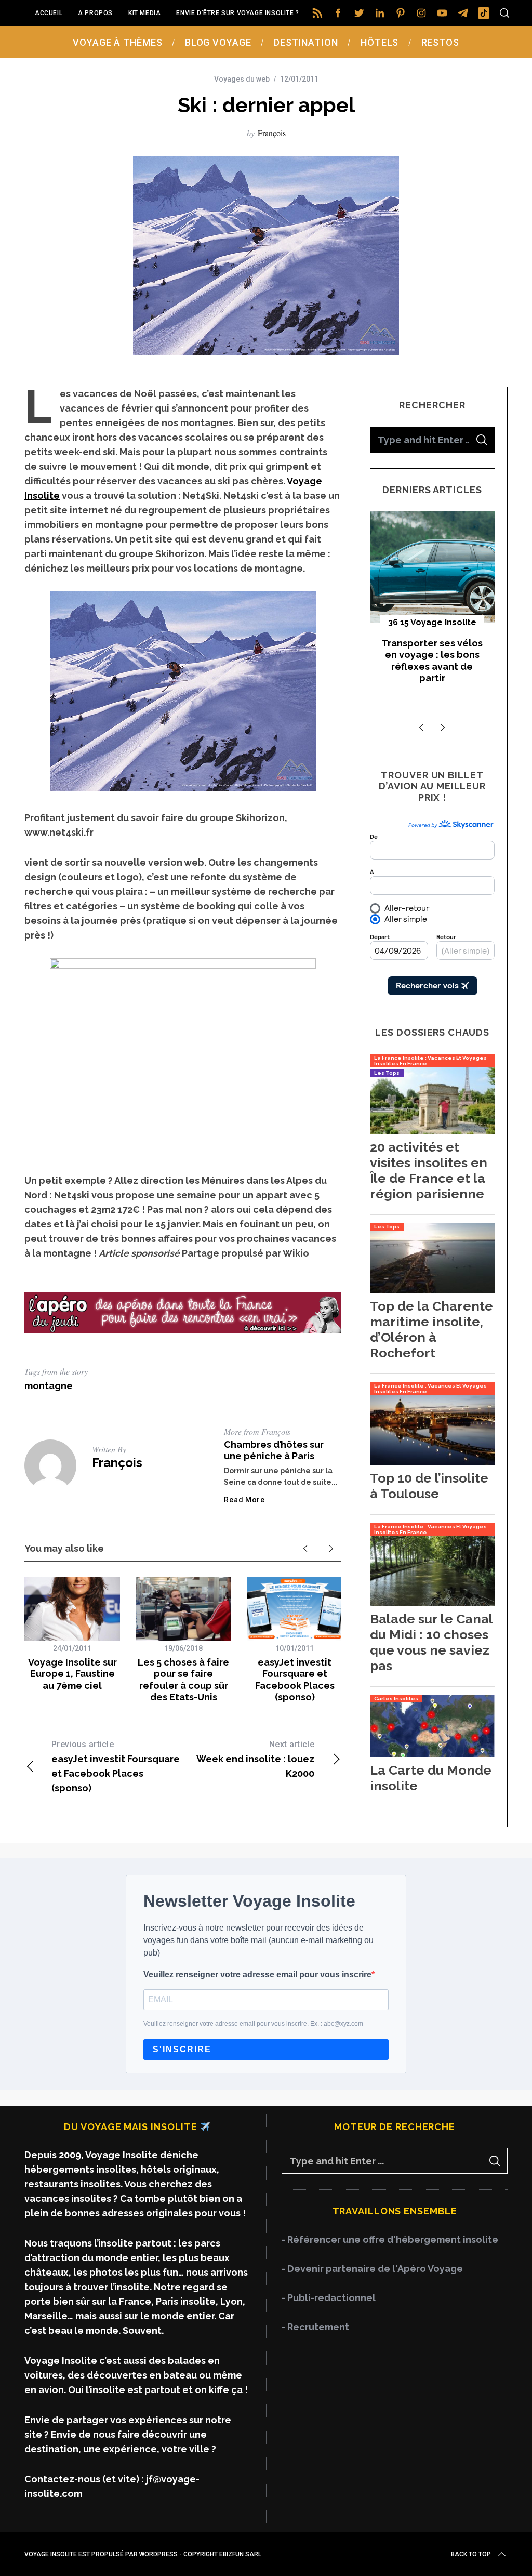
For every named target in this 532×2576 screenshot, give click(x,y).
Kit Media (144, 13)
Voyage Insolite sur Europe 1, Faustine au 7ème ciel (72, 1674)
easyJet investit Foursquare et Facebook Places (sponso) (295, 1680)
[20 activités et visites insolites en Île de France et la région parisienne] (432, 1131)
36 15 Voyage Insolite (432, 622)
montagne (49, 1386)
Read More (244, 1500)
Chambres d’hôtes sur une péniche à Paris (274, 1450)
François (272, 133)
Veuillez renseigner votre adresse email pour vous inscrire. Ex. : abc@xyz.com (253, 2024)
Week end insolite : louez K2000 (255, 1759)
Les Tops (387, 1073)
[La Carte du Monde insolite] (432, 1754)
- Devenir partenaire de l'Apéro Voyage (372, 2269)
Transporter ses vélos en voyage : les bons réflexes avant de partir (432, 661)
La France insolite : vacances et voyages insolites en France (430, 1061)
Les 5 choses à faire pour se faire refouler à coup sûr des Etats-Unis (183, 1680)
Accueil (49, 13)
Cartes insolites (396, 1699)
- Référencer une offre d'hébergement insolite (390, 2240)
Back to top (471, 2554)
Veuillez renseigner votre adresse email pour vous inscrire (257, 1974)
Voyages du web (242, 79)
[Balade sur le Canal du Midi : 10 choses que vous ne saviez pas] (432, 1602)
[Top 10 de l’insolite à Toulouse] (432, 1462)
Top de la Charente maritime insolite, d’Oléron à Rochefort (431, 1329)
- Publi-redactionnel (329, 2298)
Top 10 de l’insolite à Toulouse (429, 1486)
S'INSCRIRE (182, 2049)
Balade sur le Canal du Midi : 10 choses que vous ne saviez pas (431, 1642)
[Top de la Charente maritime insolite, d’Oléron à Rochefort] (432, 1290)
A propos (95, 13)
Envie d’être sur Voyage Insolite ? (237, 13)
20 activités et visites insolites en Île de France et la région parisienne (429, 1170)
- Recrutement (315, 2327)
